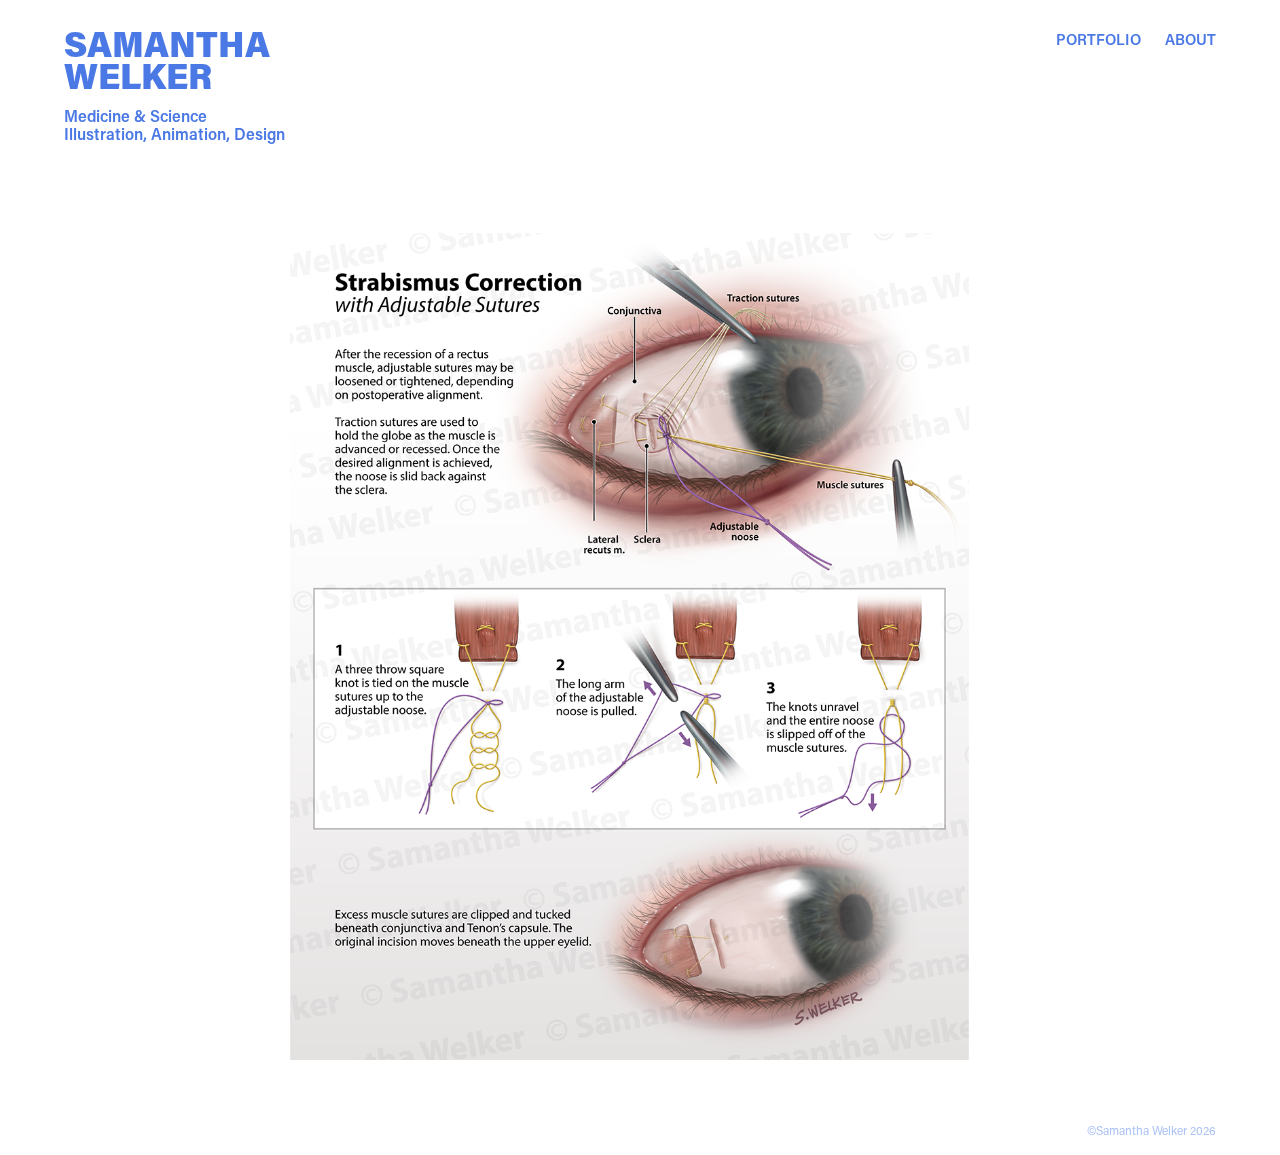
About (1190, 39)
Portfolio (1098, 39)
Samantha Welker (171, 59)
